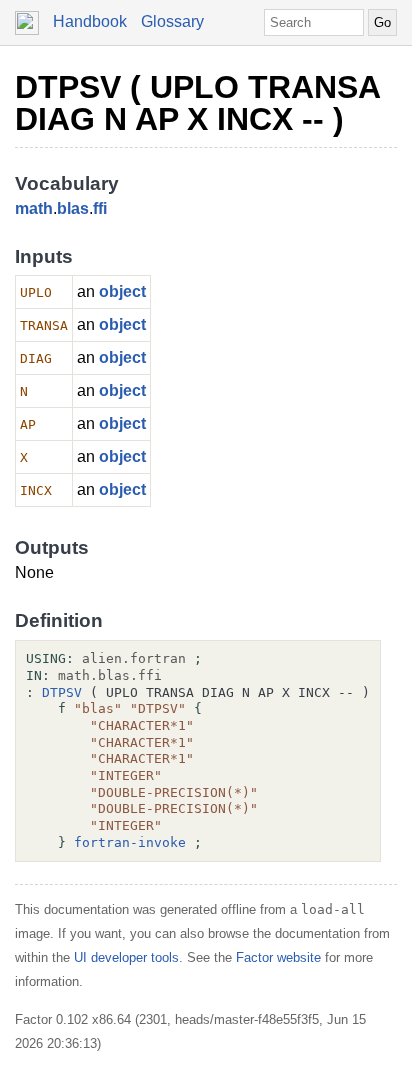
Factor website (278, 957)
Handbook (90, 21)
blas (73, 208)
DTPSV (62, 692)
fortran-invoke (130, 842)
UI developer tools (126, 957)
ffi (100, 208)
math (34, 208)
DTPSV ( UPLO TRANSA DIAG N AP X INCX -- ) (197, 103)
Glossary (172, 21)
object (122, 291)
